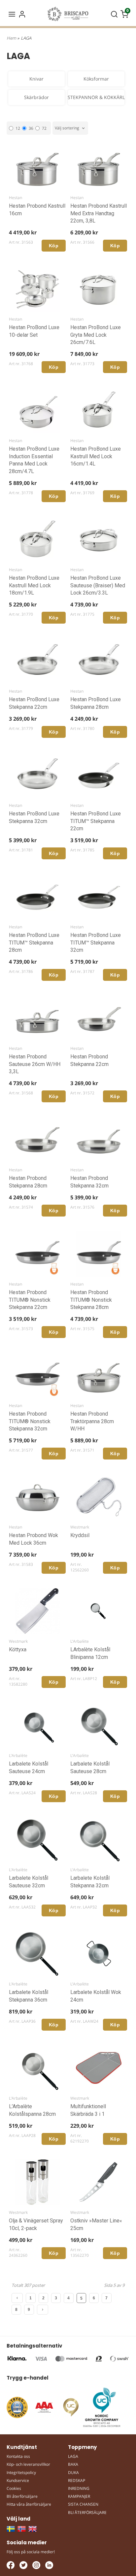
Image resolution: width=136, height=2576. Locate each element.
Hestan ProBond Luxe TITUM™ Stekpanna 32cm (96, 943)
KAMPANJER (79, 2496)
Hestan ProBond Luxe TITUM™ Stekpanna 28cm (34, 943)
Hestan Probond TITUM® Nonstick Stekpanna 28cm (91, 1300)
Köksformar (96, 79)
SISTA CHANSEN (83, 2504)
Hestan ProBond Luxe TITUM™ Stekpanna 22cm (96, 821)
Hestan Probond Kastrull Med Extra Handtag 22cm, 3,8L (99, 213)
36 (31, 128)
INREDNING (79, 2488)
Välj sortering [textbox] (67, 128)
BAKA (73, 2464)
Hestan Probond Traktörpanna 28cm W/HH (92, 1421)
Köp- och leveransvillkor (28, 2464)
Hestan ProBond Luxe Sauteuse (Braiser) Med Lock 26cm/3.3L (98, 585)
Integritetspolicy (21, 2473)
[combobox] (70, 128)
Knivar (36, 79)
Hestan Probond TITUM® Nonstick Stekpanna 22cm (30, 1300)
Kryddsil (80, 1535)
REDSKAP (77, 2480)
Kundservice (18, 2480)
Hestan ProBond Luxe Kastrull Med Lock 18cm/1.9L (34, 585)
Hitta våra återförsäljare (29, 2504)
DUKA (73, 2473)
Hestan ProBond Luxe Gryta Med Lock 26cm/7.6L (96, 335)
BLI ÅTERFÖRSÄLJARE (87, 2512)
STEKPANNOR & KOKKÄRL (96, 97)
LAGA (73, 2456)
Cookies (14, 2488)
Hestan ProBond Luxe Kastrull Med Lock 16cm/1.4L (96, 456)
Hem (11, 38)
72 (44, 128)
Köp (54, 246)
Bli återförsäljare (22, 2496)
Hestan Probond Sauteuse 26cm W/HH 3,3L (35, 1064)
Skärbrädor (36, 97)
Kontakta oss (18, 2456)
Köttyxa (18, 1649)
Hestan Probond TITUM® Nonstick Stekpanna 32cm (30, 1421)
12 (18, 128)
